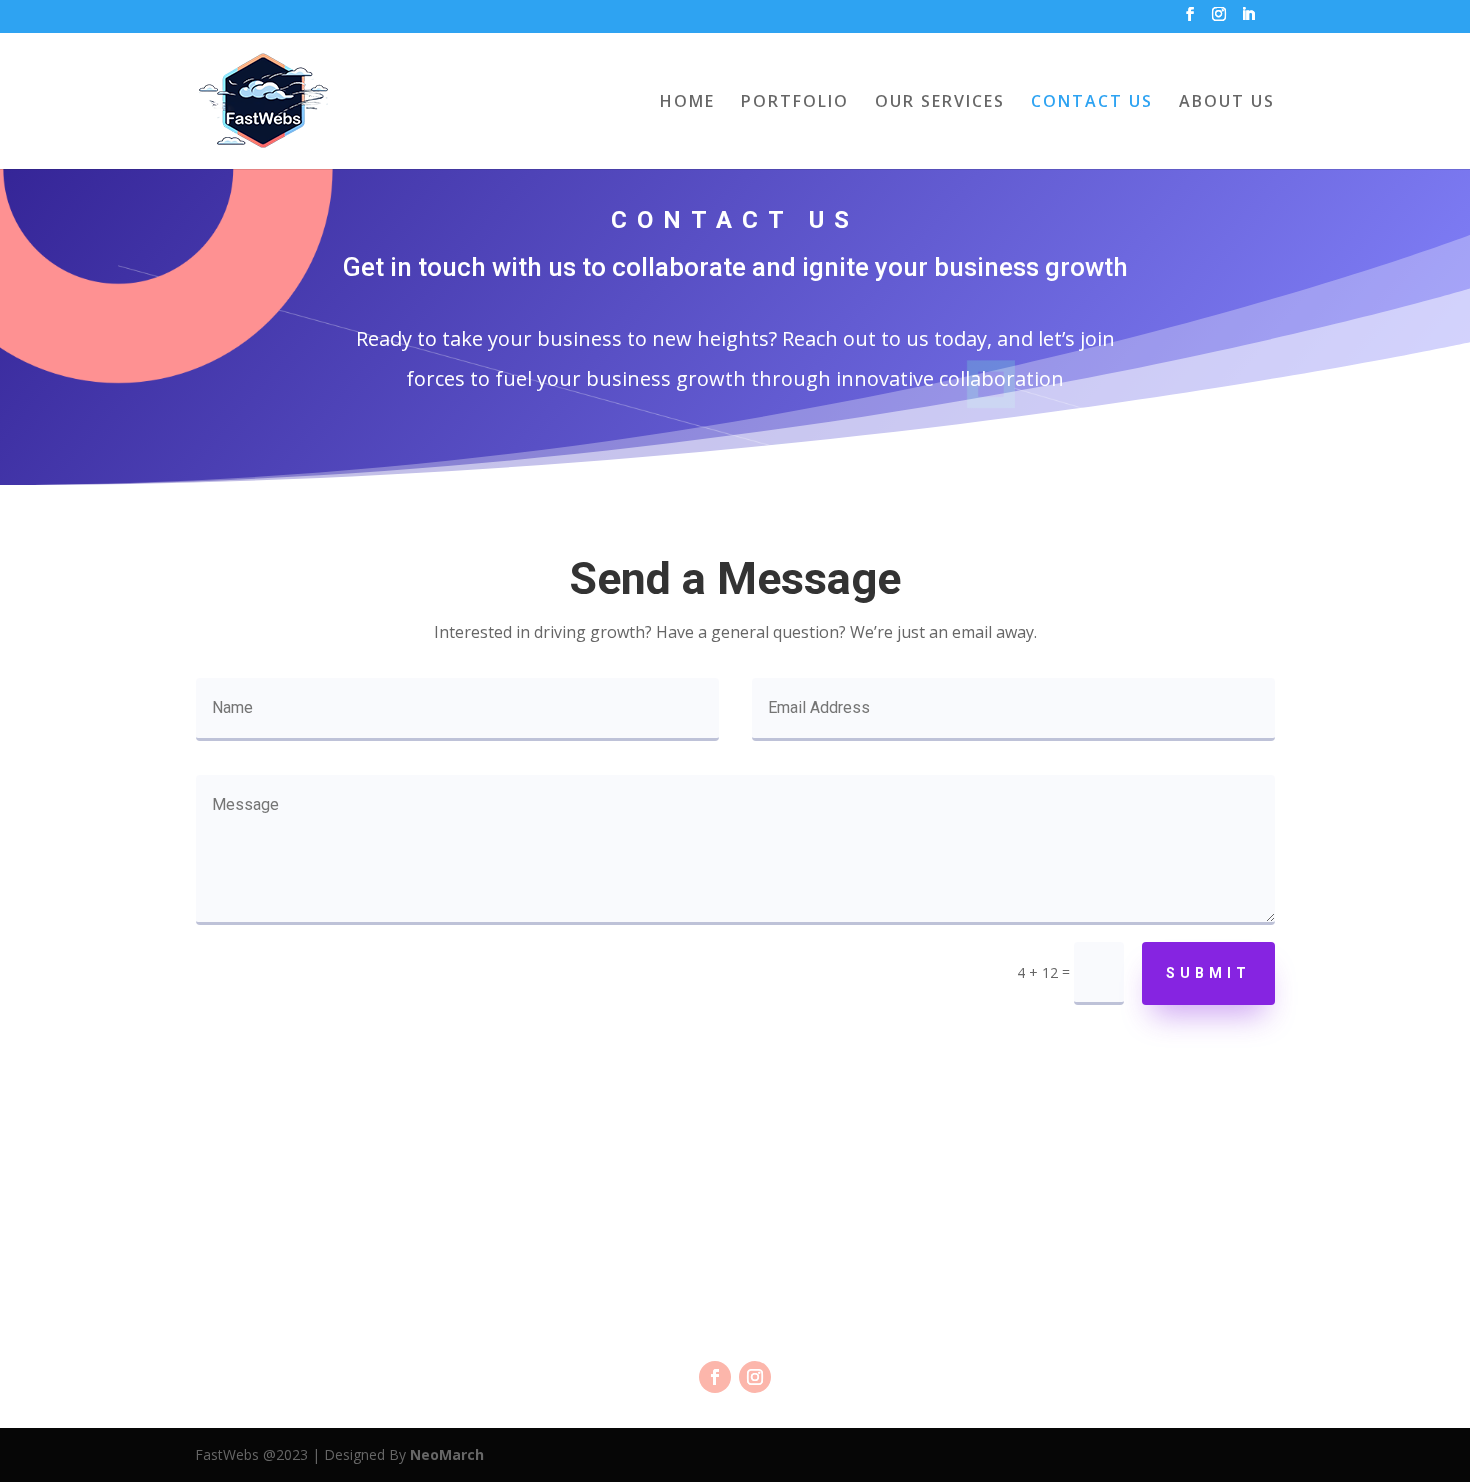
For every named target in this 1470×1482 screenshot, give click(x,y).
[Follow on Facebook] (715, 1377)
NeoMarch (447, 1454)
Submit (1208, 973)
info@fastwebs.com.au (735, 1254)
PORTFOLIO (795, 103)
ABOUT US (1227, 103)
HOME (687, 103)
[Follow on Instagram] (755, 1377)
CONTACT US (1092, 103)
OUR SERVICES (940, 103)
